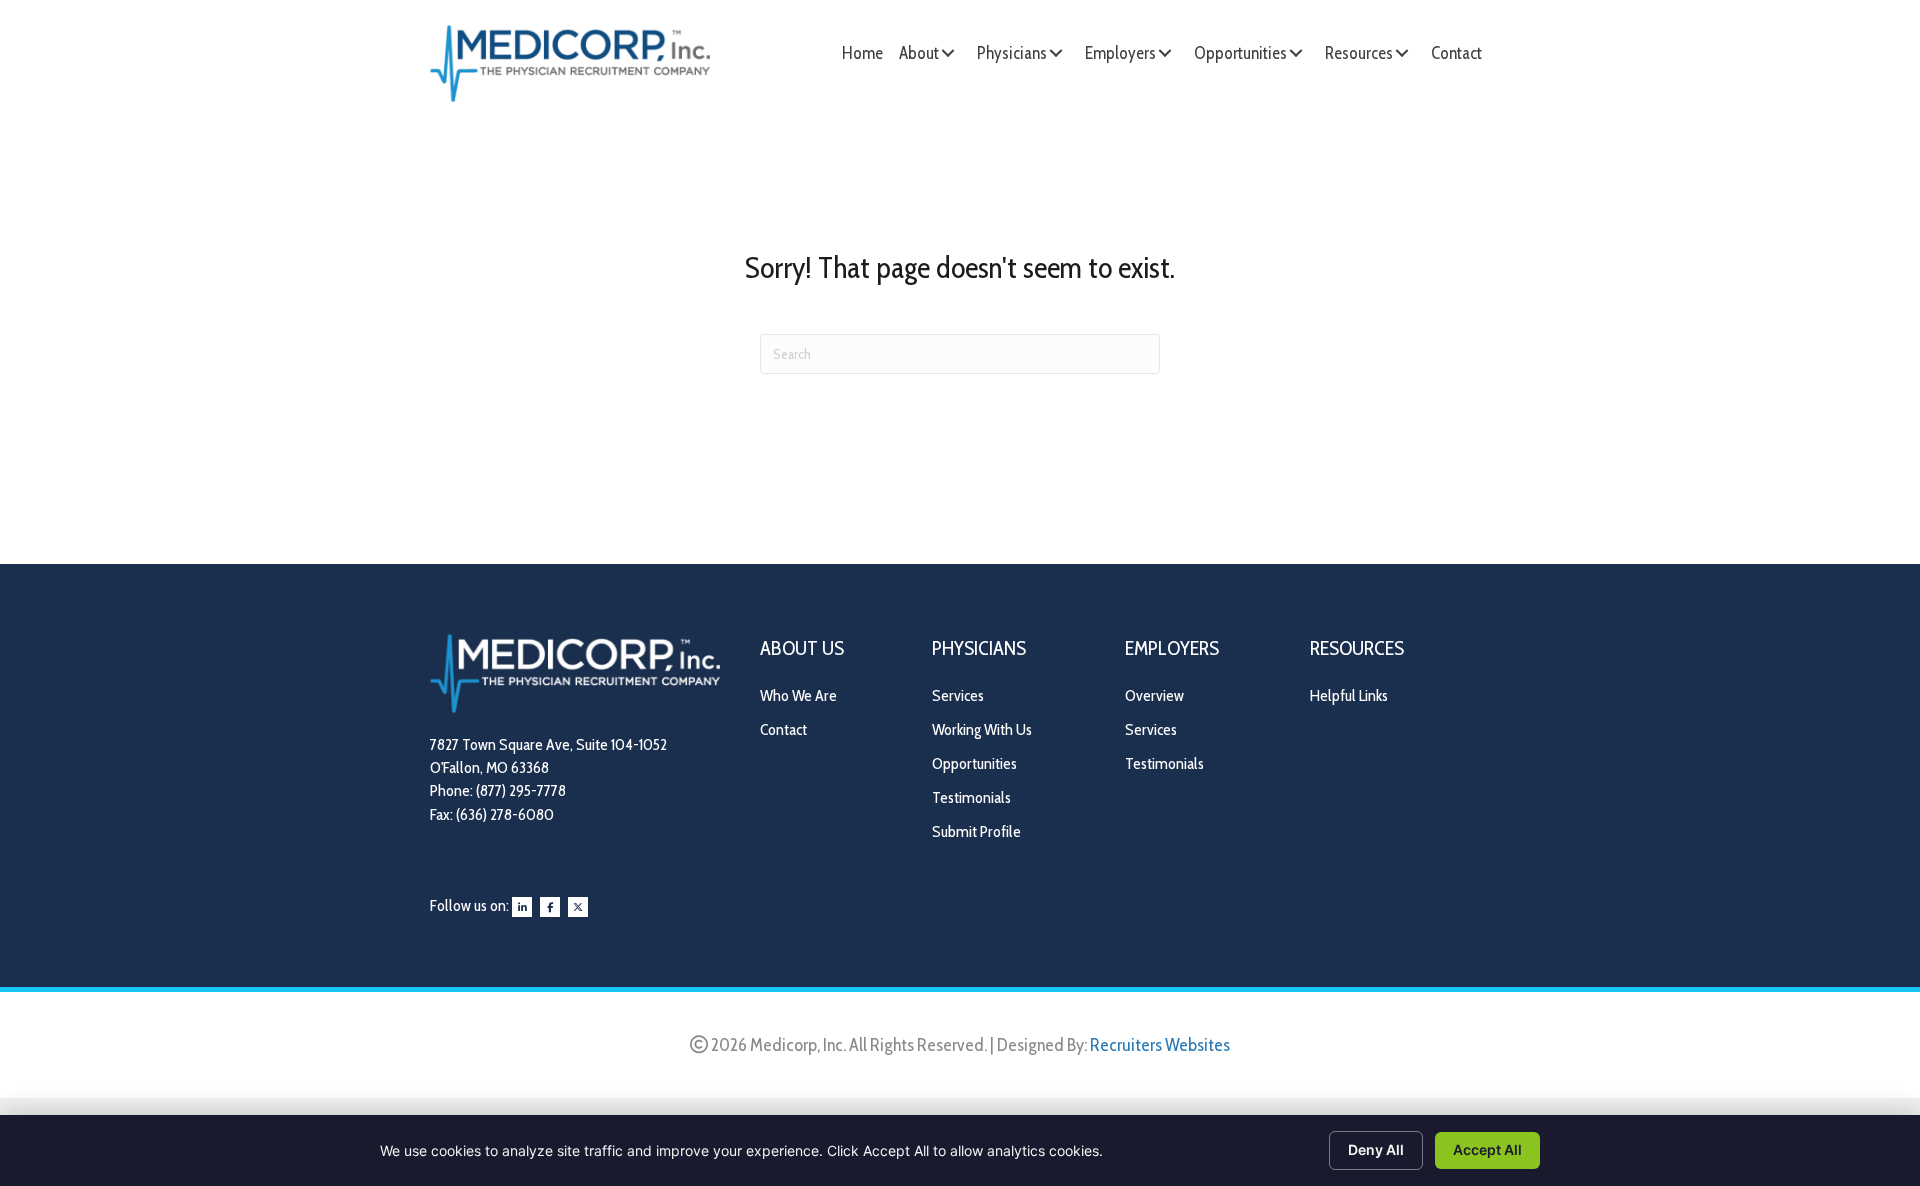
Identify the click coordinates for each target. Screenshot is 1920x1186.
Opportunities (974, 763)
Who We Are (798, 695)
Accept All (1487, 1149)
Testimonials (971, 797)
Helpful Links (1349, 695)
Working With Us (982, 729)
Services (958, 695)
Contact (783, 729)
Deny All (1376, 1149)
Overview (1154, 695)
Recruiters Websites (1160, 1045)
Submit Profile (976, 831)
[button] (948, 53)
